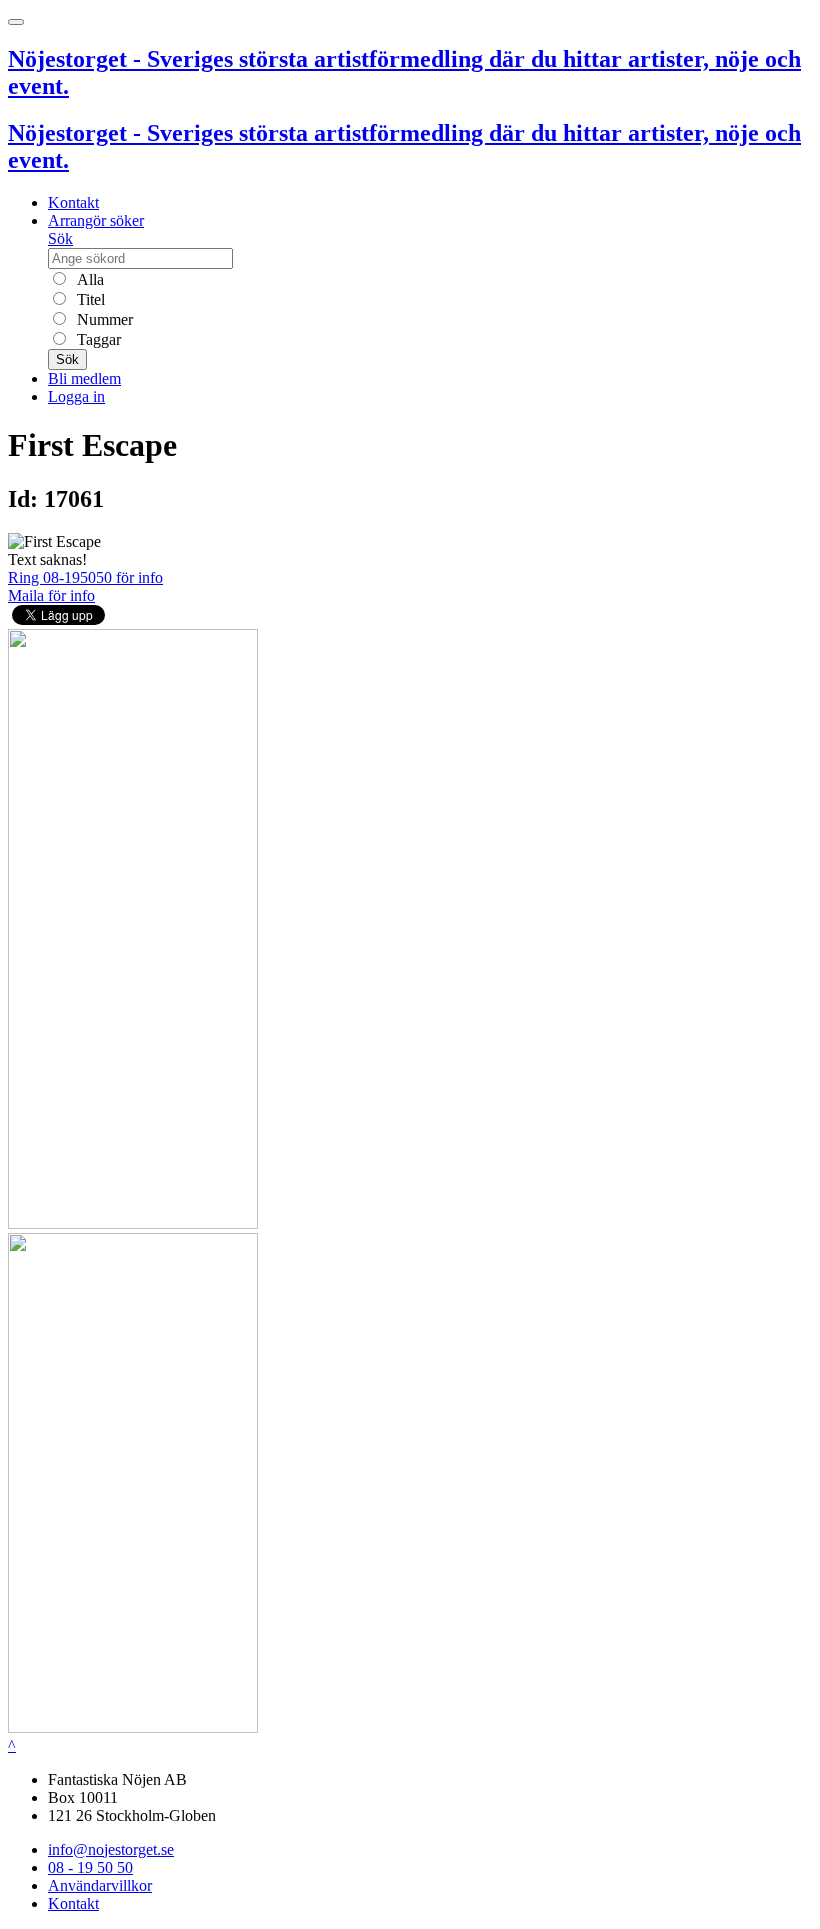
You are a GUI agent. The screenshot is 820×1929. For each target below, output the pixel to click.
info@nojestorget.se (111, 1849)
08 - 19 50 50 (90, 1867)
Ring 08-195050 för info (85, 577)
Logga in (76, 396)
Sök (60, 238)
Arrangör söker (96, 220)
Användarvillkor (100, 1885)
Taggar (97, 339)
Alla (88, 279)
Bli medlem (84, 378)
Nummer (103, 319)
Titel (89, 299)
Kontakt (73, 202)
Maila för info (51, 595)
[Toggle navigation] (16, 22)
